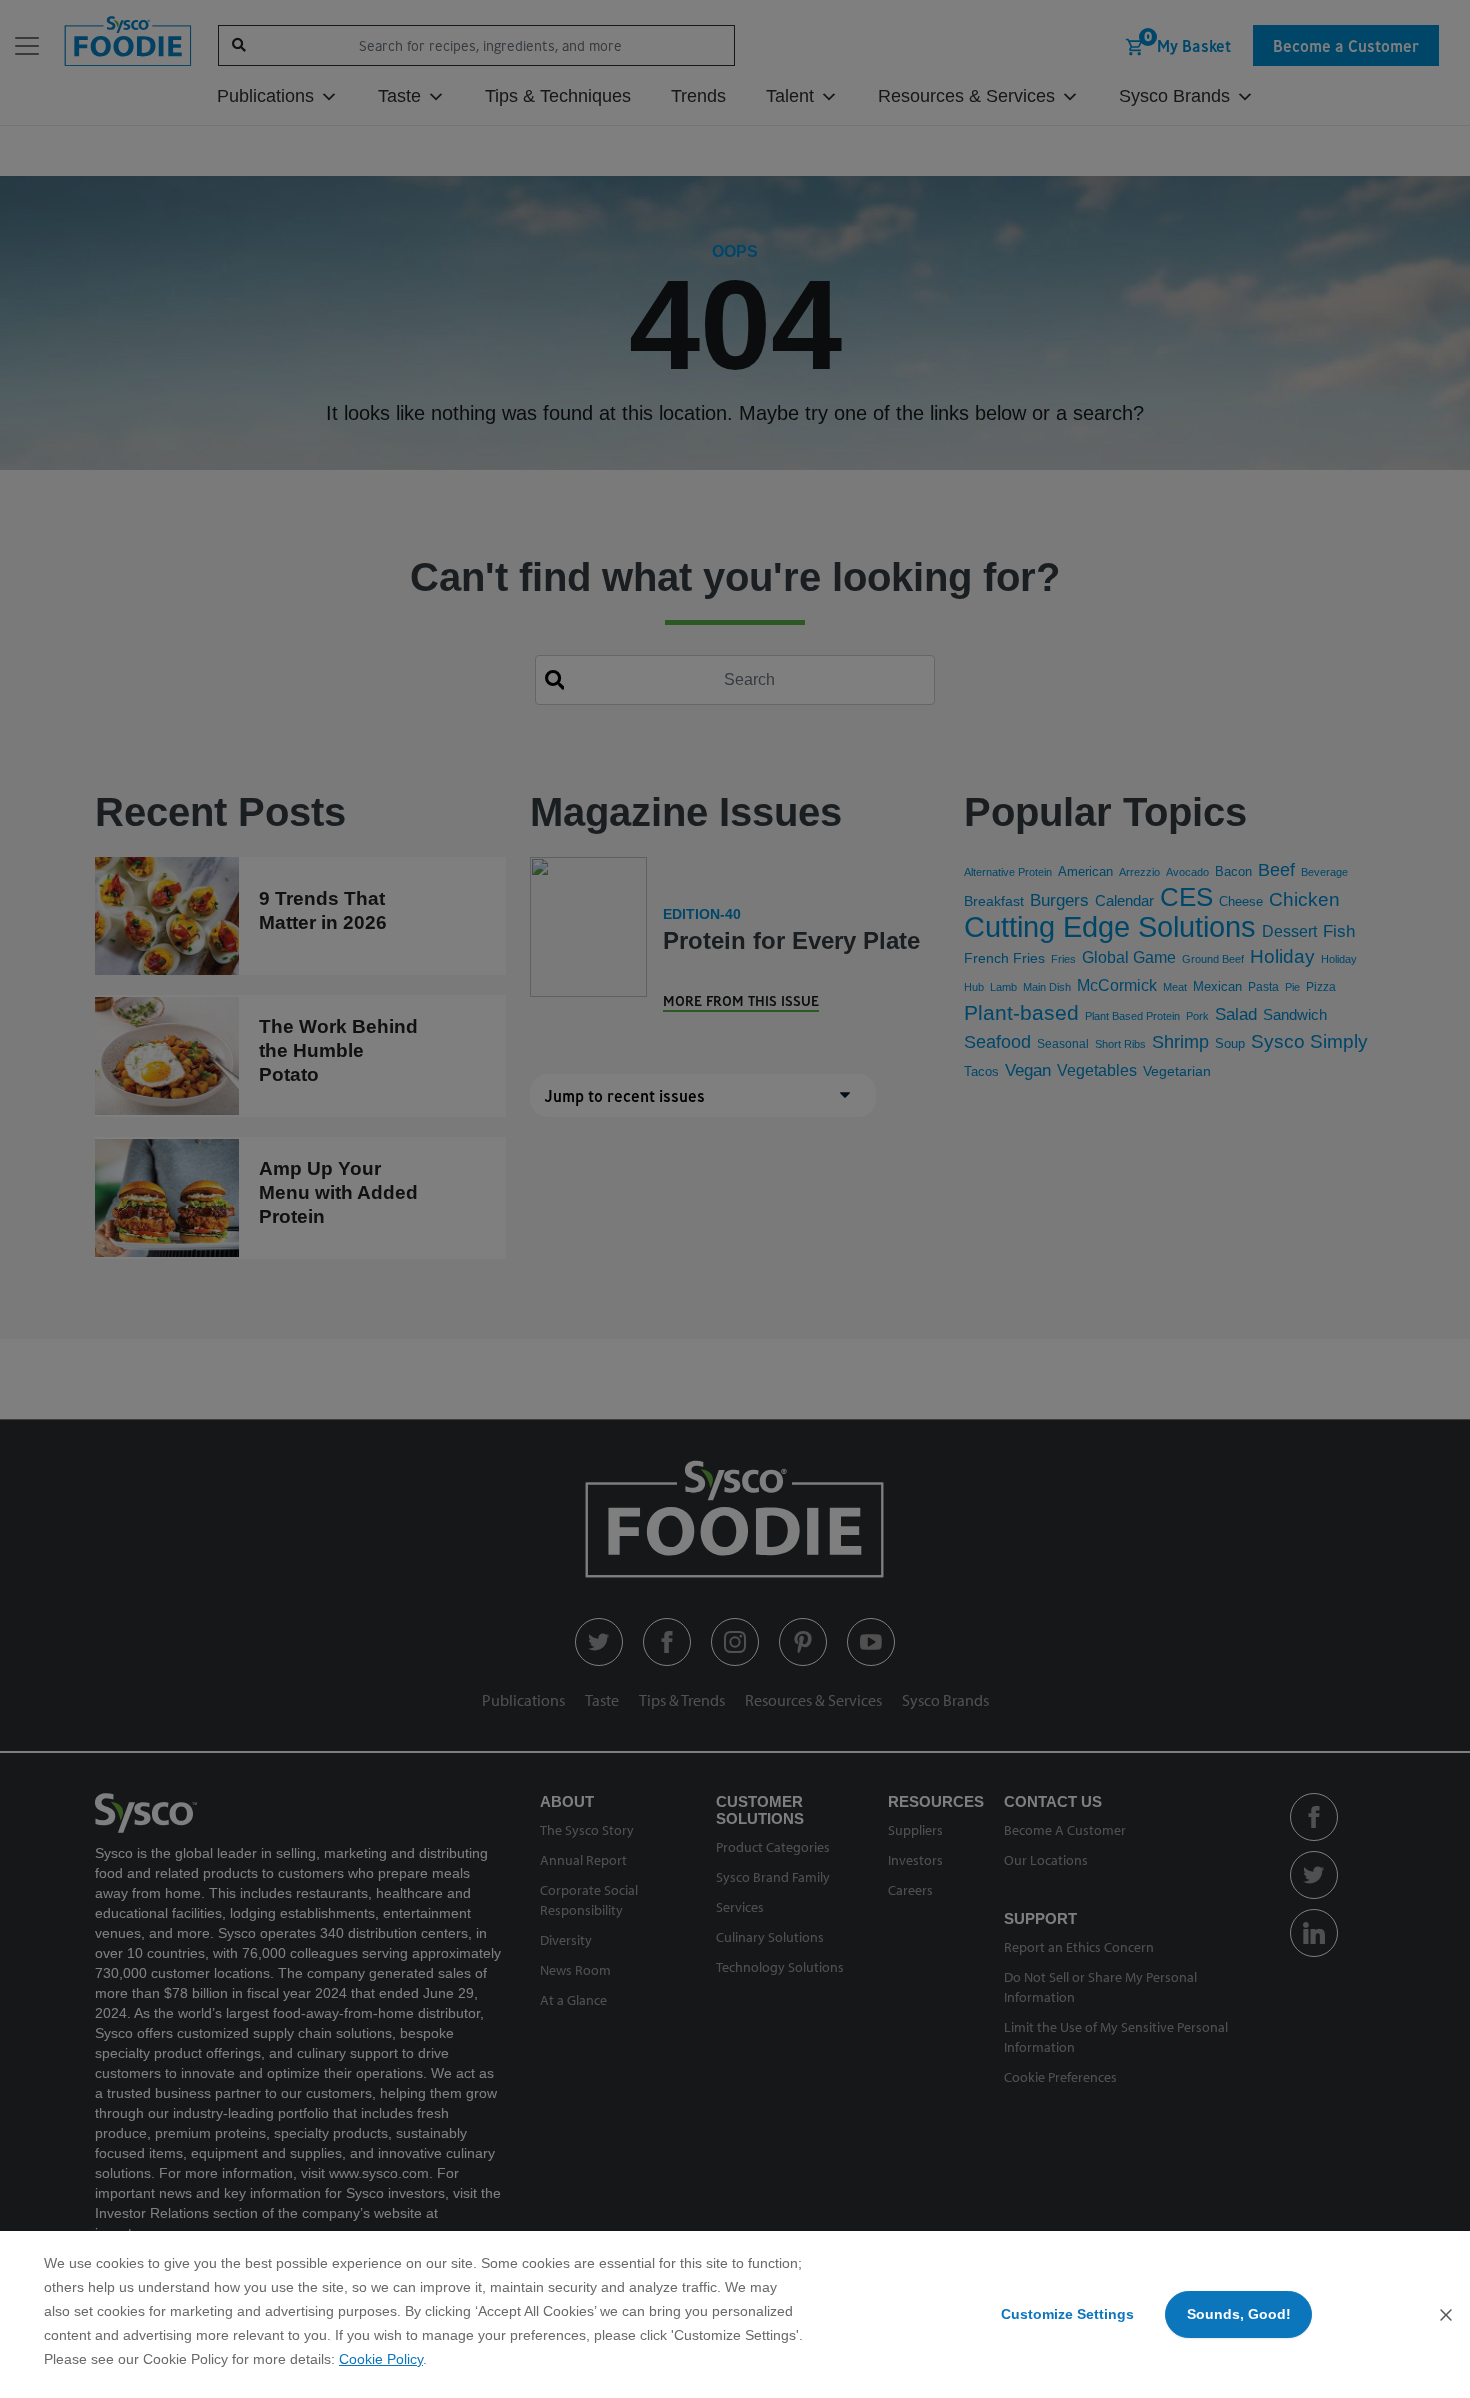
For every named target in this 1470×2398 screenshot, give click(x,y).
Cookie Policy (381, 2359)
